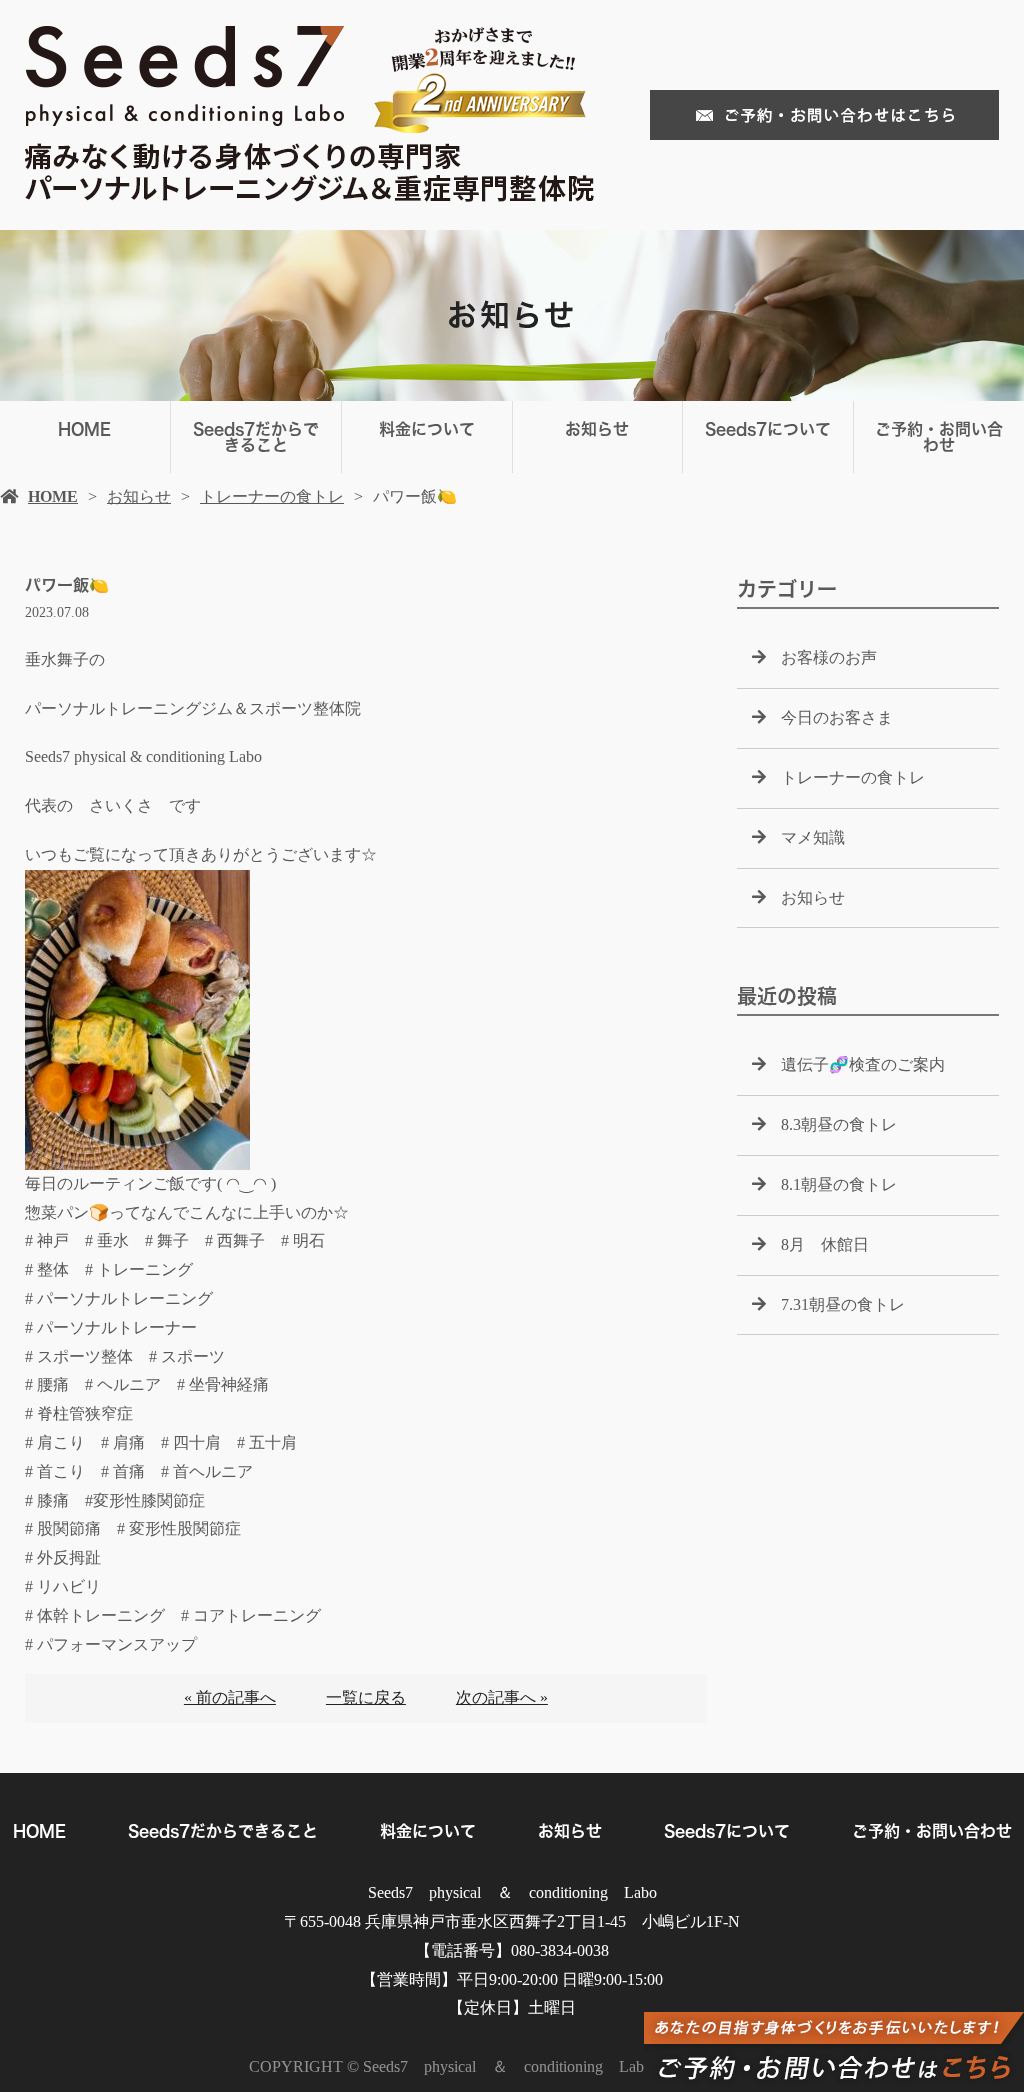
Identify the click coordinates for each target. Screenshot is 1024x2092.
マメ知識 (813, 837)
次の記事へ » (502, 1697)
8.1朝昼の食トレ (839, 1184)
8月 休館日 (825, 1244)
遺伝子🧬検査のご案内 (863, 1064)
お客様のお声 (829, 657)
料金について (427, 429)
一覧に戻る (366, 1697)
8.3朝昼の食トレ (839, 1124)
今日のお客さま (837, 717)
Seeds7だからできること (256, 437)
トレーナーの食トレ (272, 496)
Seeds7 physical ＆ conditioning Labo (512, 1892)
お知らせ (597, 429)
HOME (84, 429)
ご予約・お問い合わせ (939, 437)
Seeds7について (768, 429)
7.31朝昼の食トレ (843, 1304)
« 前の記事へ (230, 1697)
